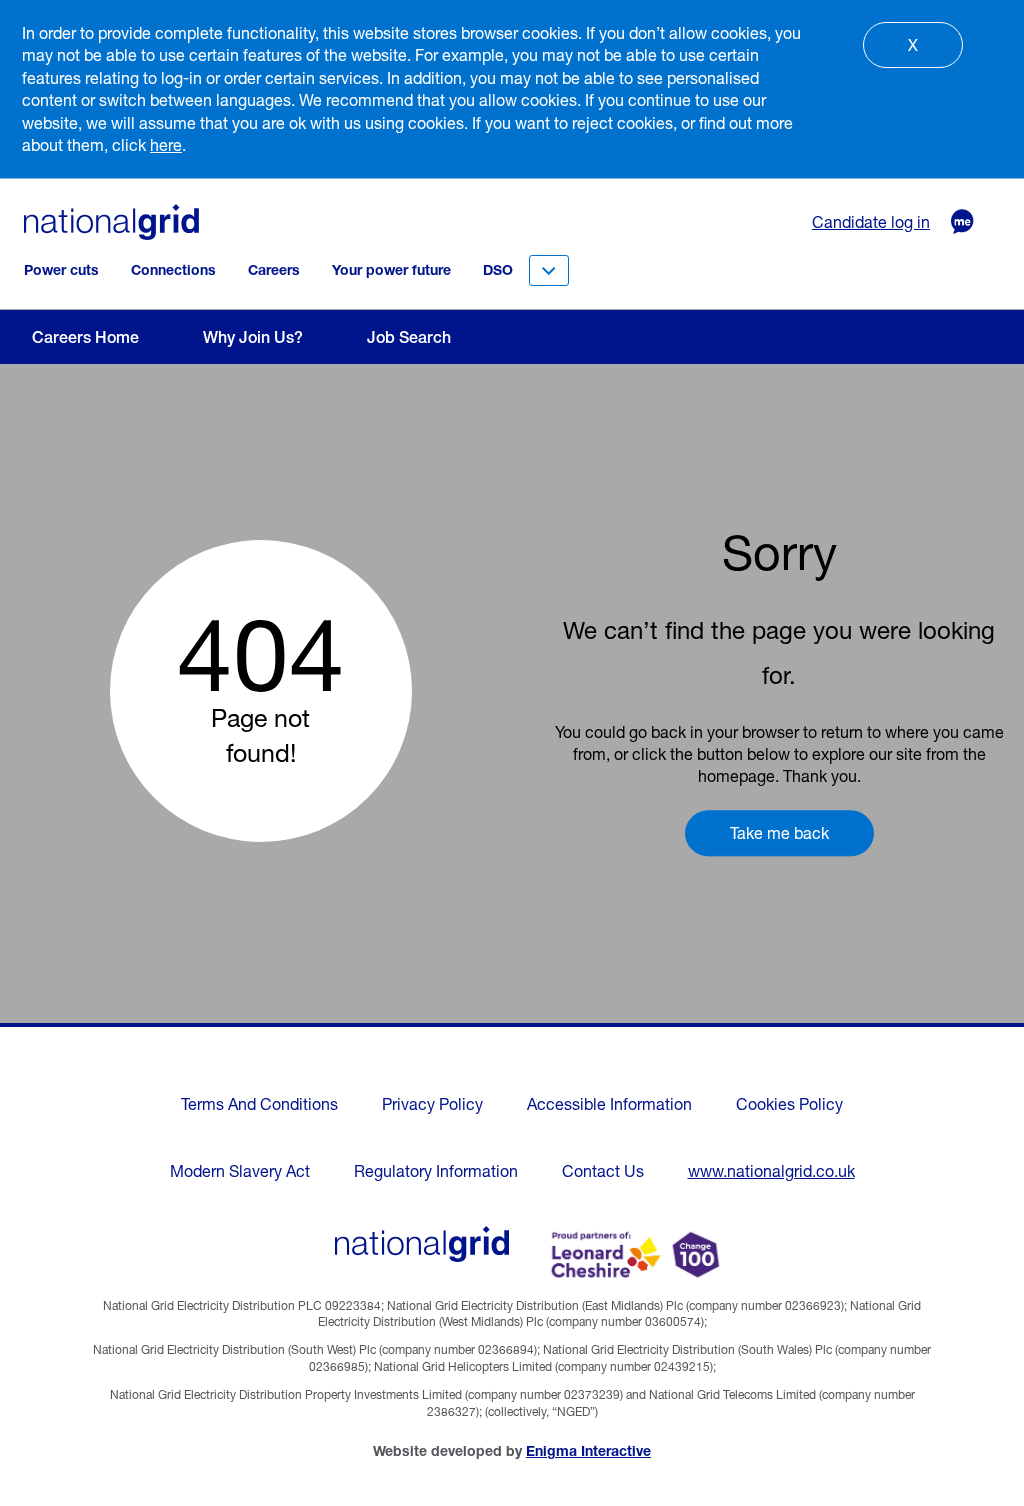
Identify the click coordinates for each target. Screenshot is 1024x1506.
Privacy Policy (432, 1104)
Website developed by (512, 1451)
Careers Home (85, 337)
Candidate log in (871, 222)
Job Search (409, 337)
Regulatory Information (436, 1171)
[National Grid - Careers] (422, 1244)
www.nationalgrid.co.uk (771, 1171)
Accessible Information (609, 1104)
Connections (173, 270)
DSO (498, 270)
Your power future (391, 270)
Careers (274, 270)
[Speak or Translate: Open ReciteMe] (952, 222)
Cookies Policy (789, 1104)
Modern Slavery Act (240, 1171)
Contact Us (603, 1171)
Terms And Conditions (259, 1104)
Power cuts (61, 270)
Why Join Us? (253, 337)
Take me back (779, 833)
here (166, 145)
